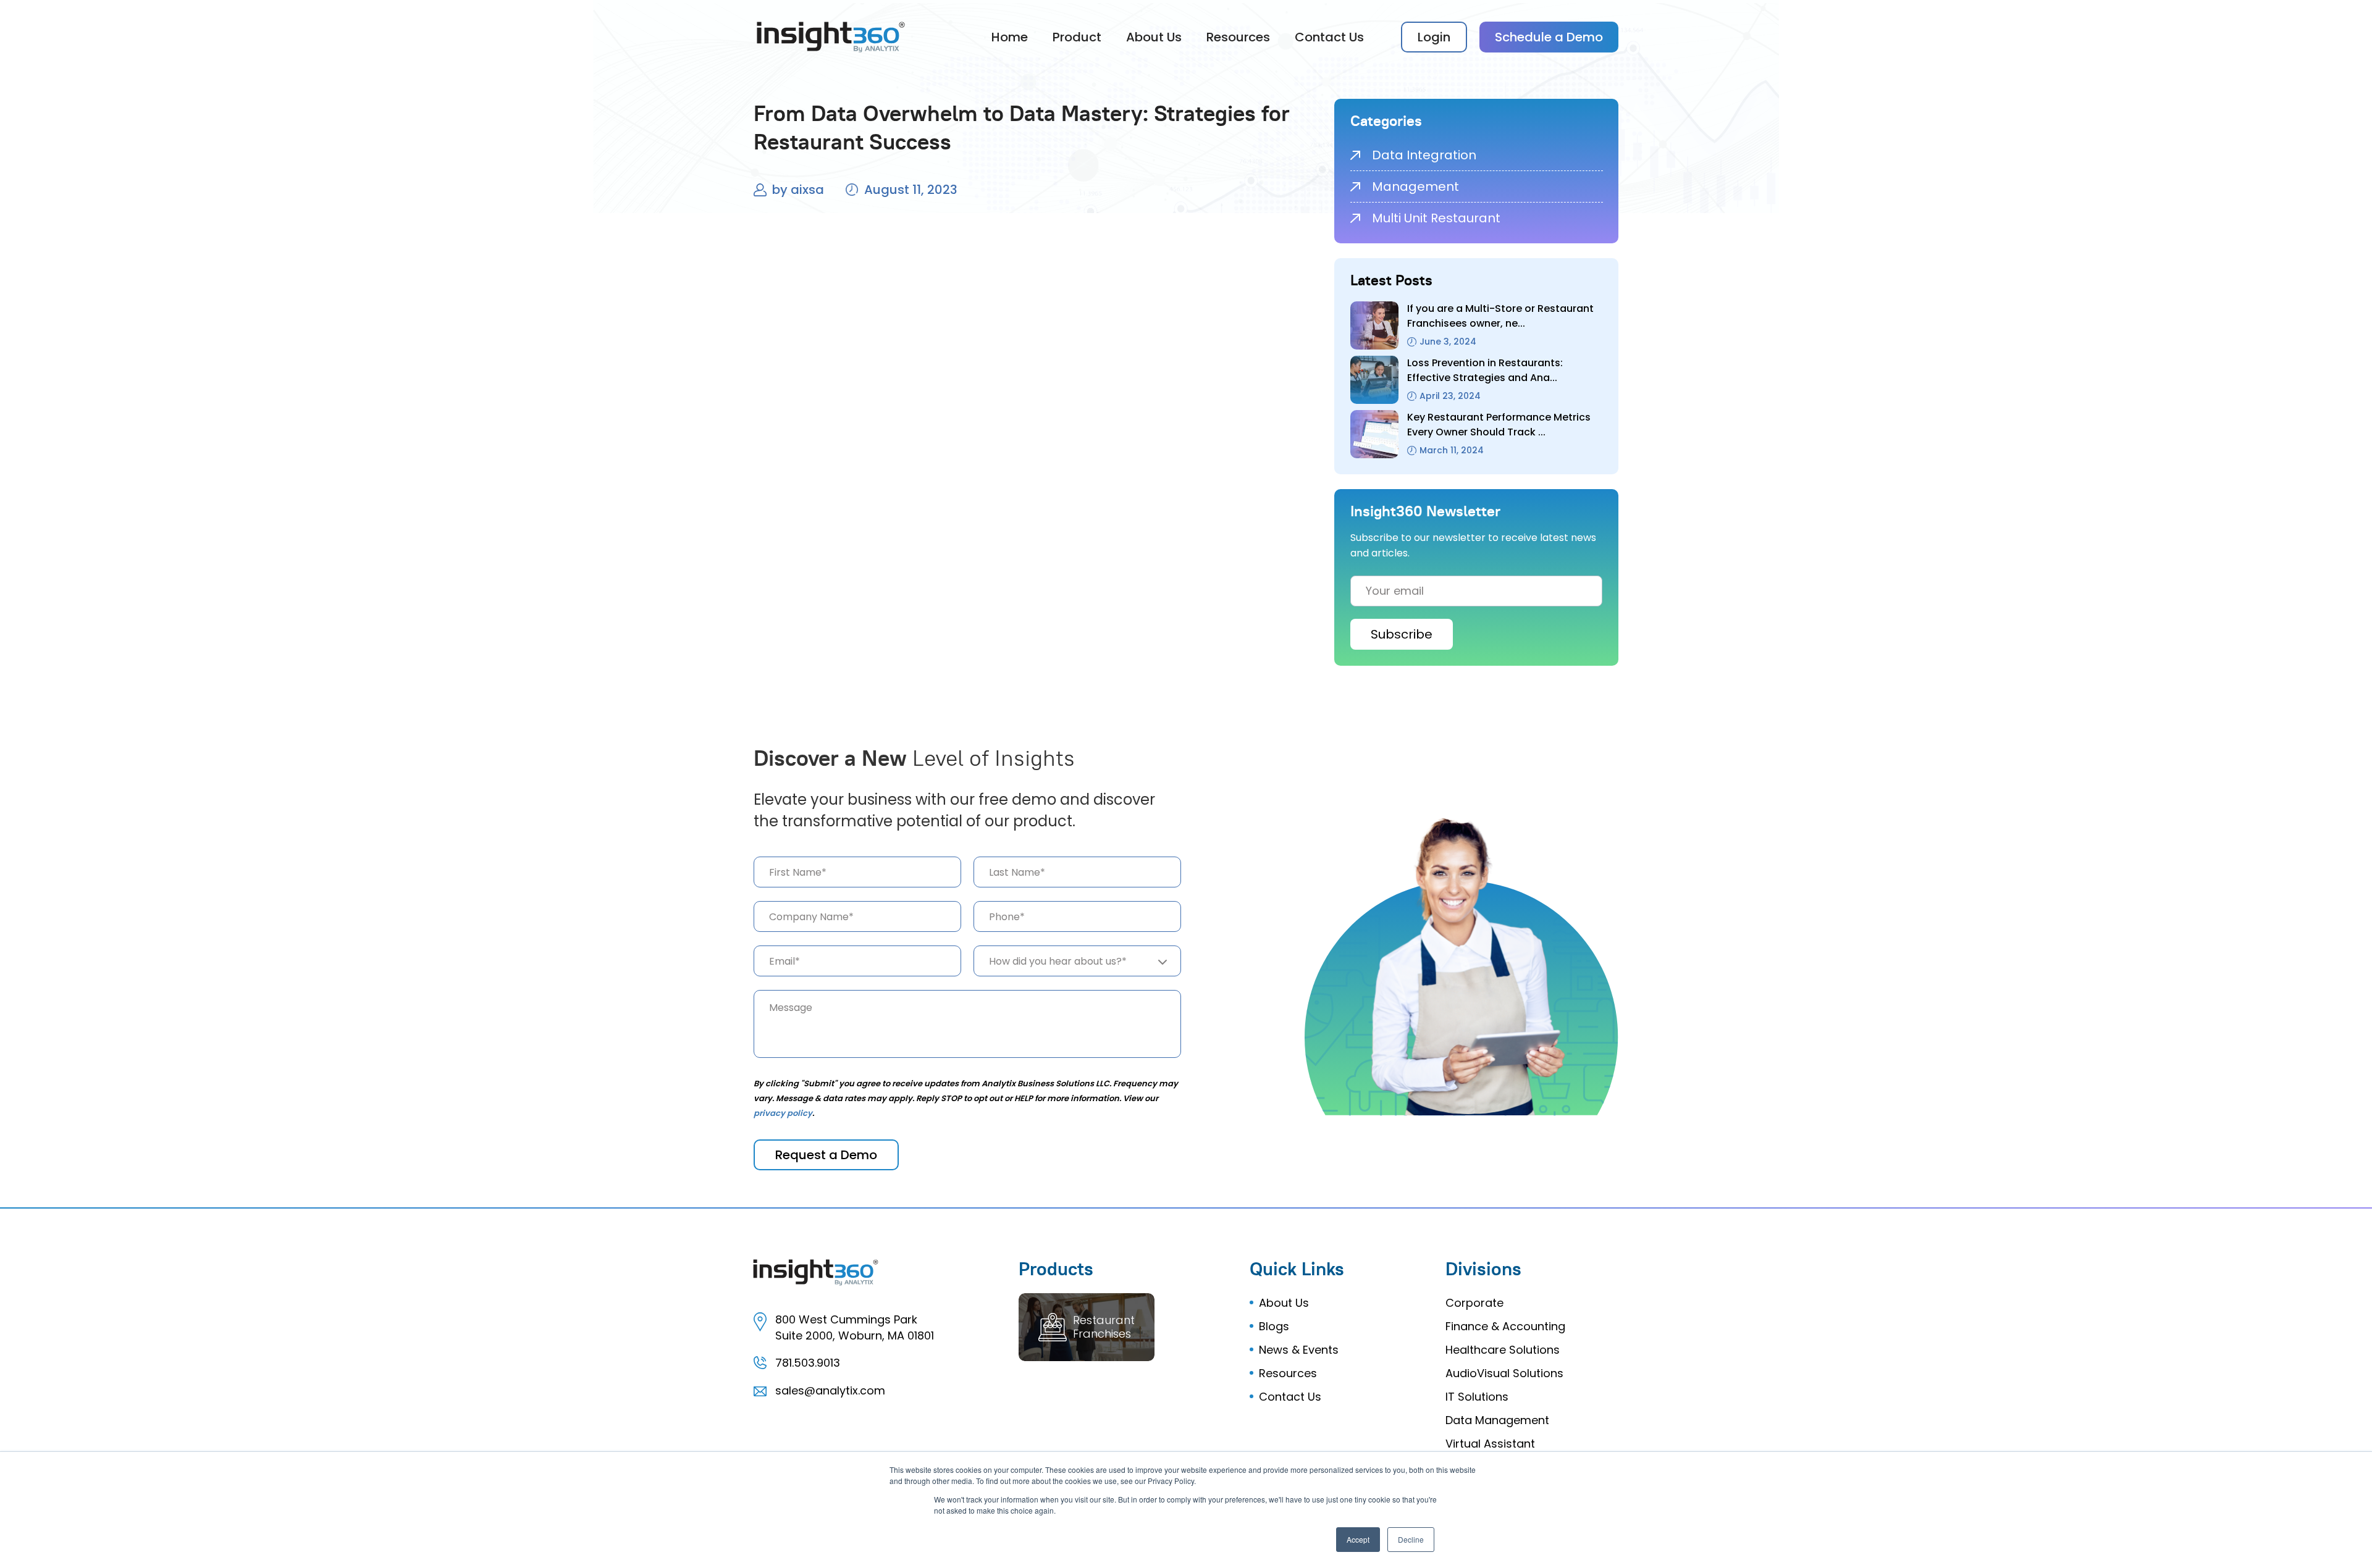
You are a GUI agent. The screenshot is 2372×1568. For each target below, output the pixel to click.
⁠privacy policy (783, 1113)
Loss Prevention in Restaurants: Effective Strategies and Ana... (1485, 370)
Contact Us (1329, 37)
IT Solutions (1477, 1397)
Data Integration (1424, 155)
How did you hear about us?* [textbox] (1058, 961)
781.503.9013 (808, 1363)
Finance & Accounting (1505, 1326)
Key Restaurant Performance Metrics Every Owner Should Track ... (1499, 425)
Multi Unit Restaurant (1436, 218)
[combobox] (1077, 961)
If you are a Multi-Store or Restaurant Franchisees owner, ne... (1500, 316)
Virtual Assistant (1490, 1444)
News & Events (1299, 1350)
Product (1077, 37)
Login (1434, 37)
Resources (1238, 37)
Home (1010, 37)
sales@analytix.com (830, 1390)
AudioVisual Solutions (1504, 1373)
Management (1415, 187)
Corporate (1474, 1303)
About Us (1154, 37)
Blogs (1274, 1326)
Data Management (1497, 1420)
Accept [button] (1358, 1539)
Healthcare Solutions (1503, 1350)
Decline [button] (1411, 1539)
